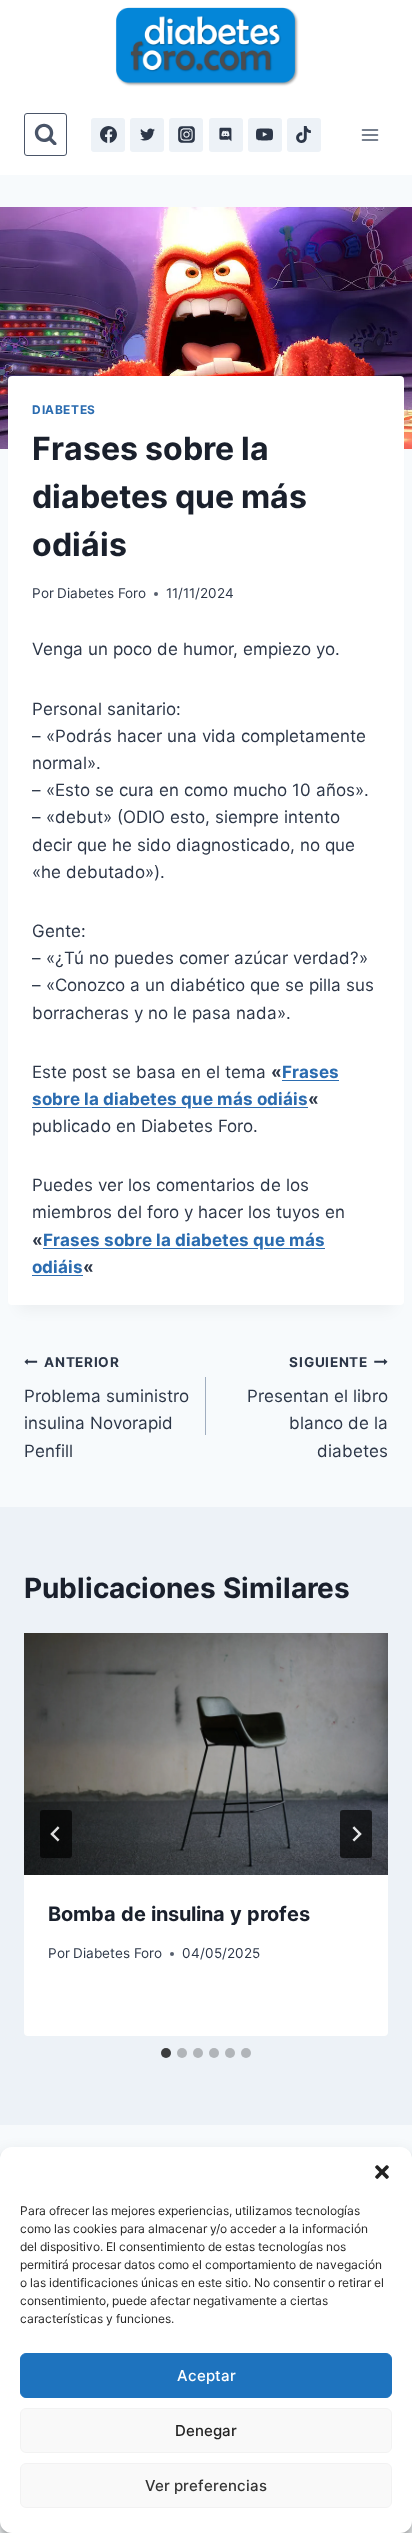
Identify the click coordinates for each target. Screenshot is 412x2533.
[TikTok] (304, 135)
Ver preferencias (206, 2485)
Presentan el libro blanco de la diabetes (317, 1407)
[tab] (166, 2053)
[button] (382, 2172)
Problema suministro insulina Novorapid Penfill (106, 1407)
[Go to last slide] (56, 1834)
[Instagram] (186, 135)
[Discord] (226, 135)
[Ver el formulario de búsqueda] (45, 134)
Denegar (206, 2430)
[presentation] (206, 1754)
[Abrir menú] (369, 134)
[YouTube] (265, 135)
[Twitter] (147, 135)
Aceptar (206, 2375)
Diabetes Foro (101, 593)
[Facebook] (108, 135)
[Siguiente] (356, 1834)
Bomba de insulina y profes (179, 1914)
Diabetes (64, 409)
